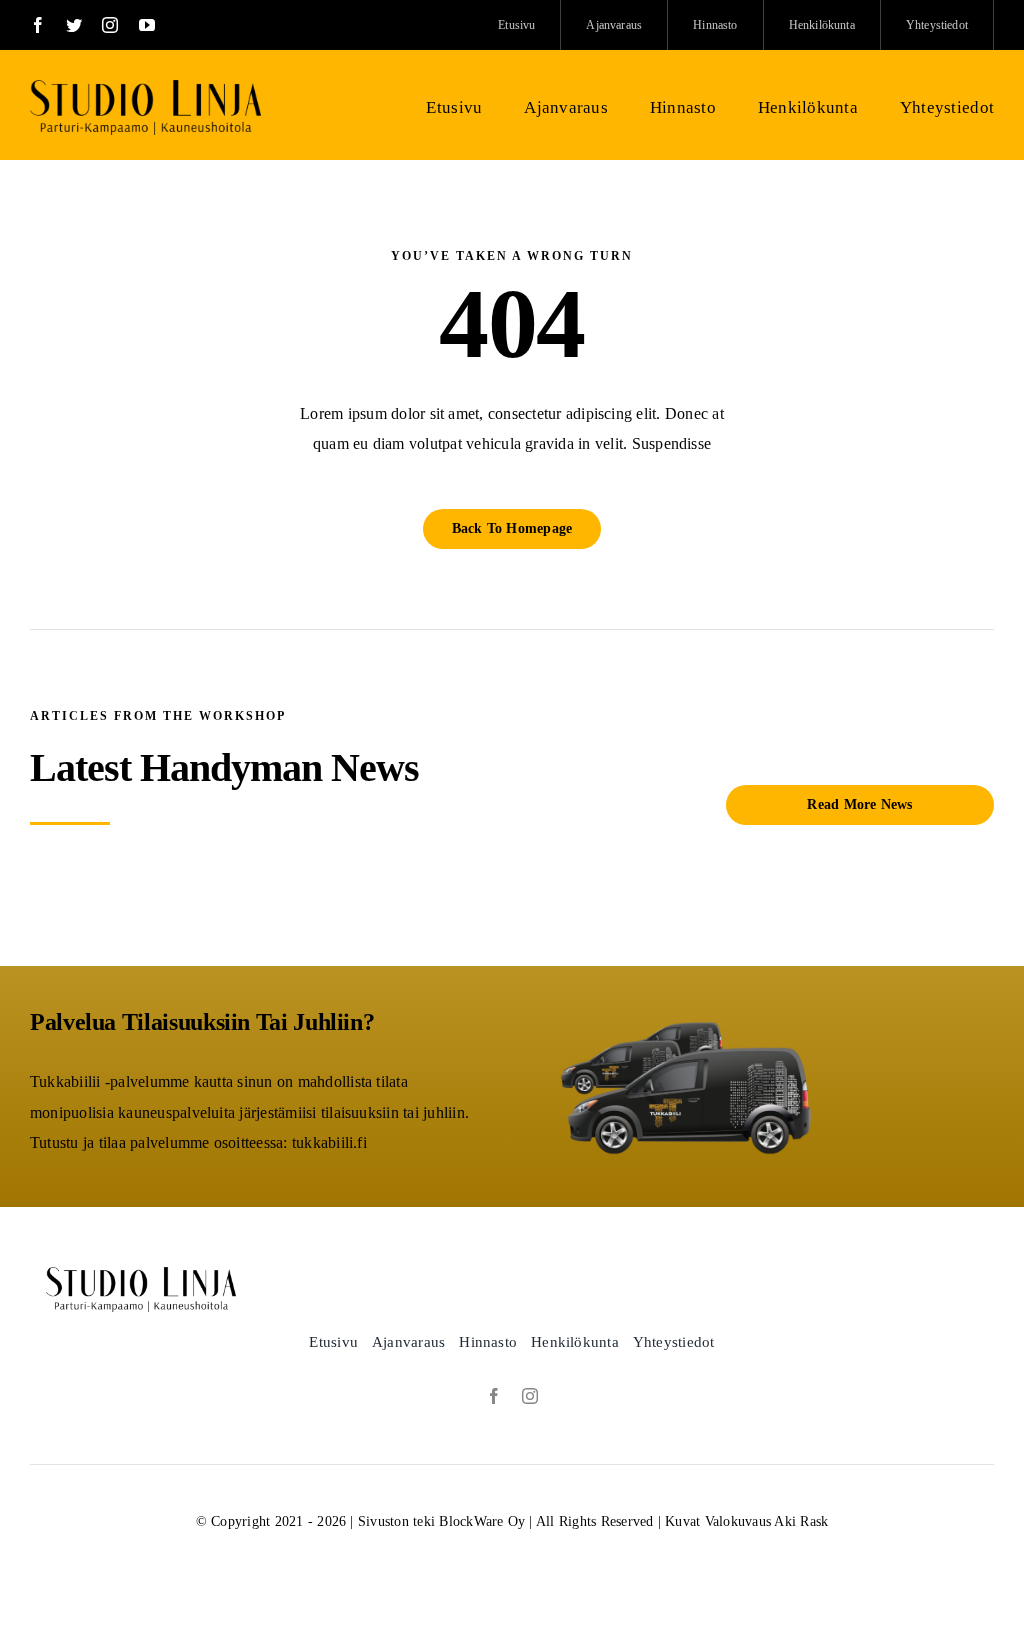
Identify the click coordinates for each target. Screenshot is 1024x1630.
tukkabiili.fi (329, 1142)
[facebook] (38, 25)
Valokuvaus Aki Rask (767, 1521)
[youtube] (147, 25)
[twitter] (74, 25)
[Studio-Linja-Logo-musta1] (145, 87)
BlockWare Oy (482, 1521)
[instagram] (110, 25)
